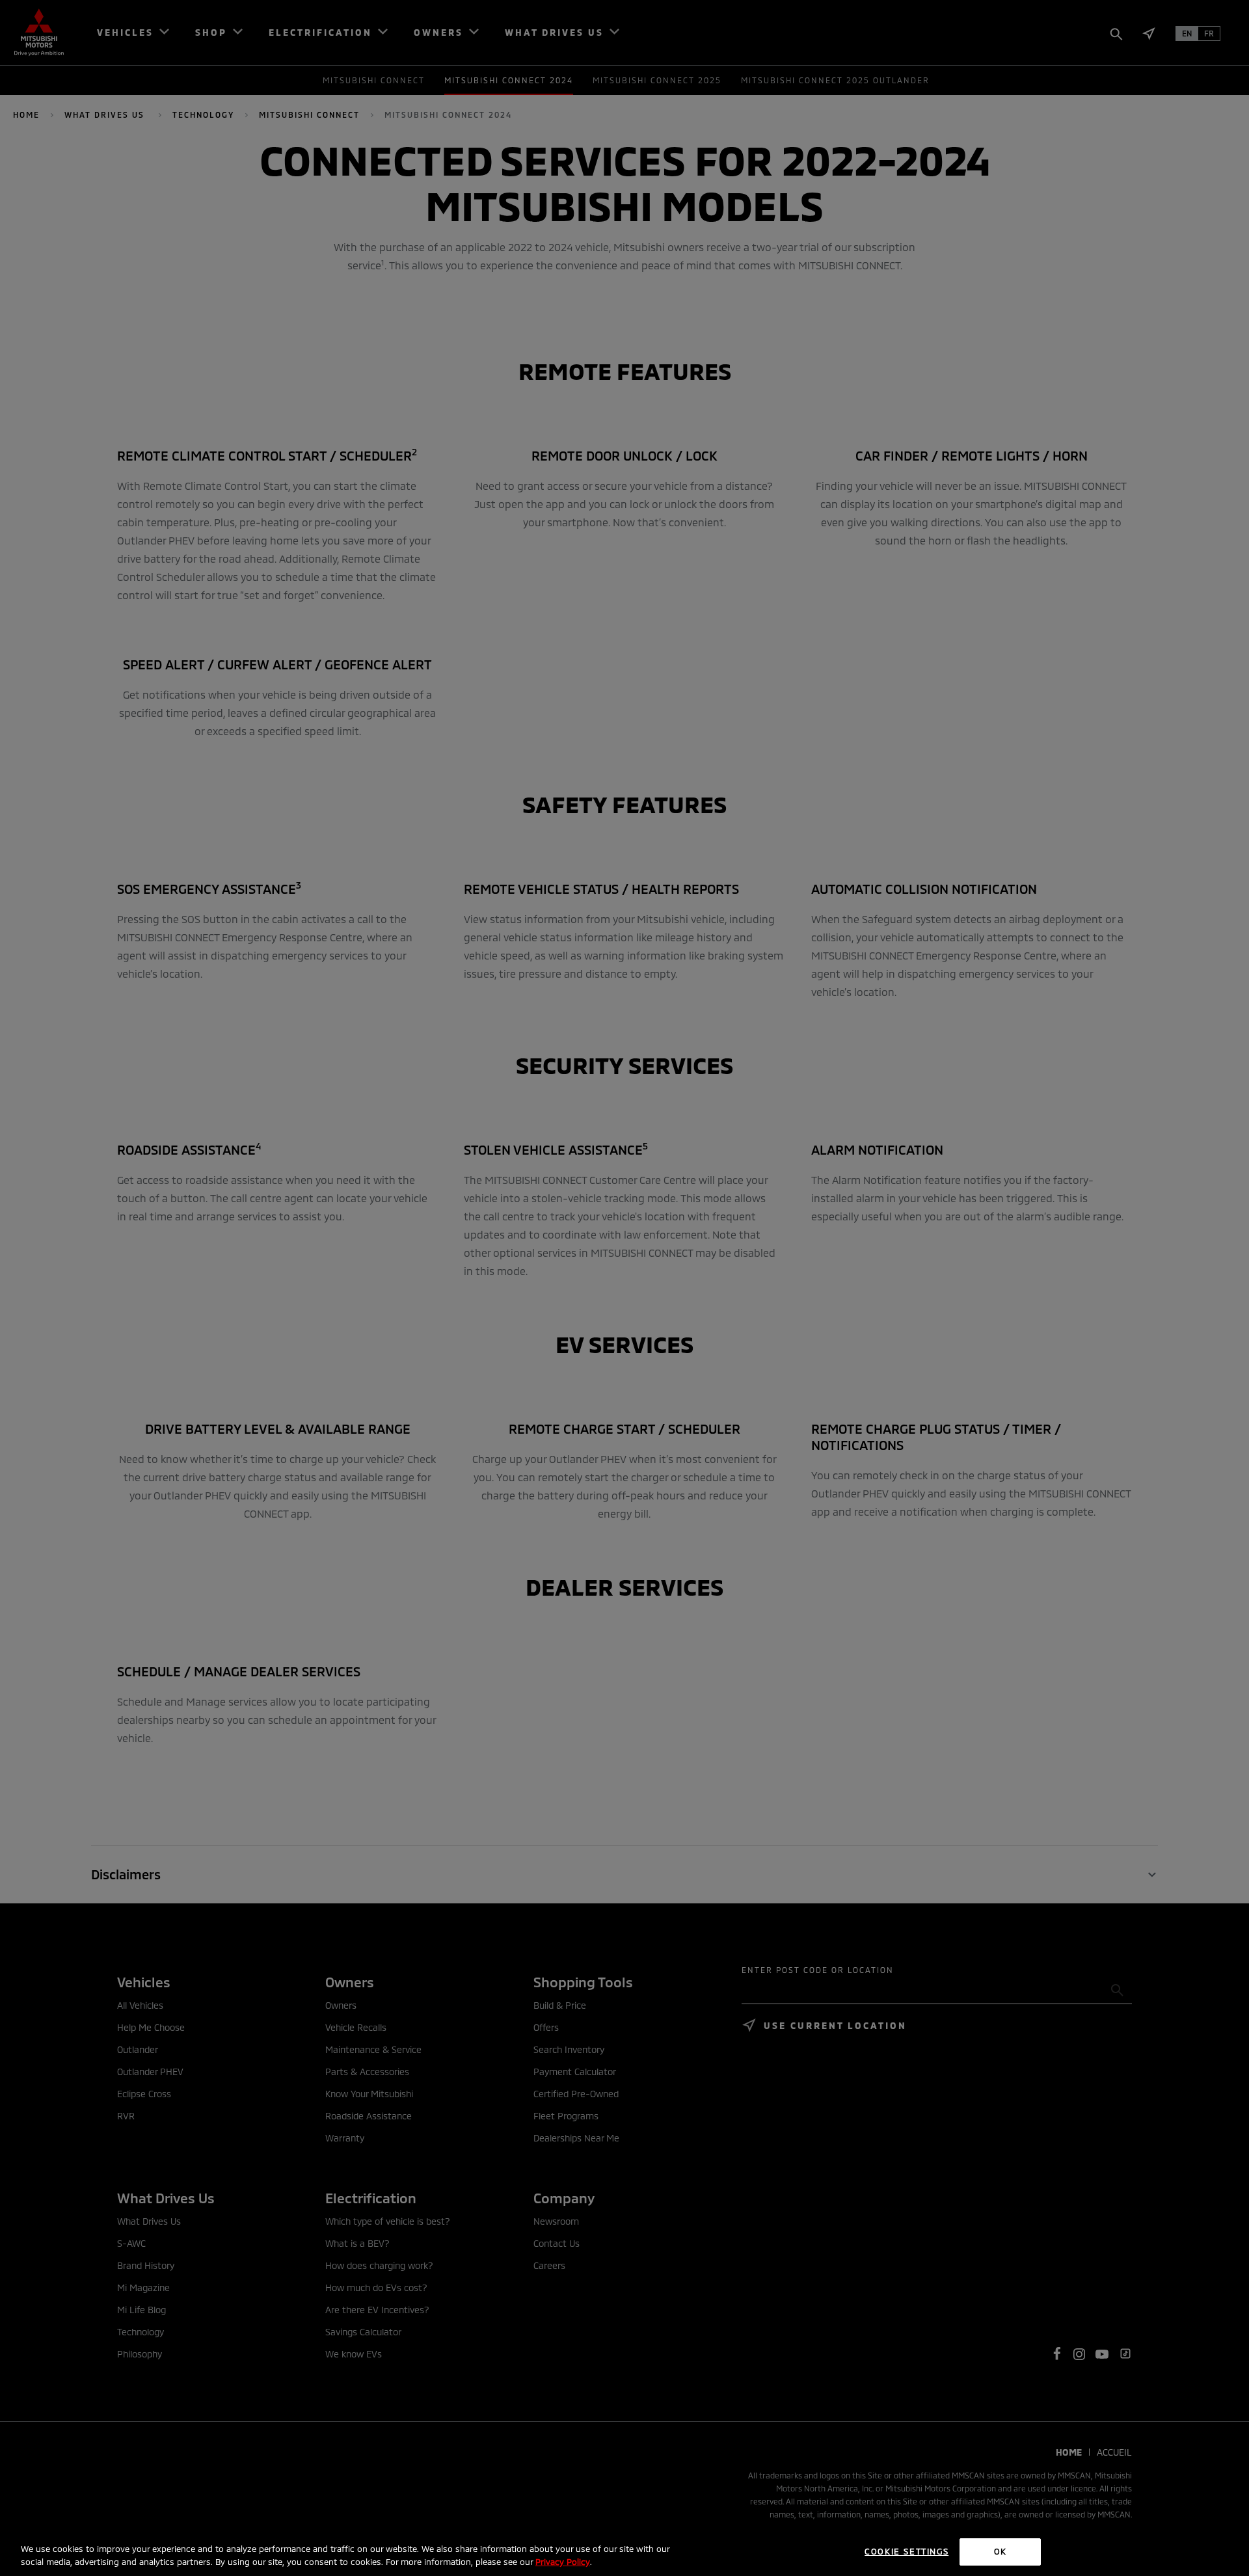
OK (1001, 2551)
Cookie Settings (907, 2551)
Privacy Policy (563, 2562)
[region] (624, 2553)
